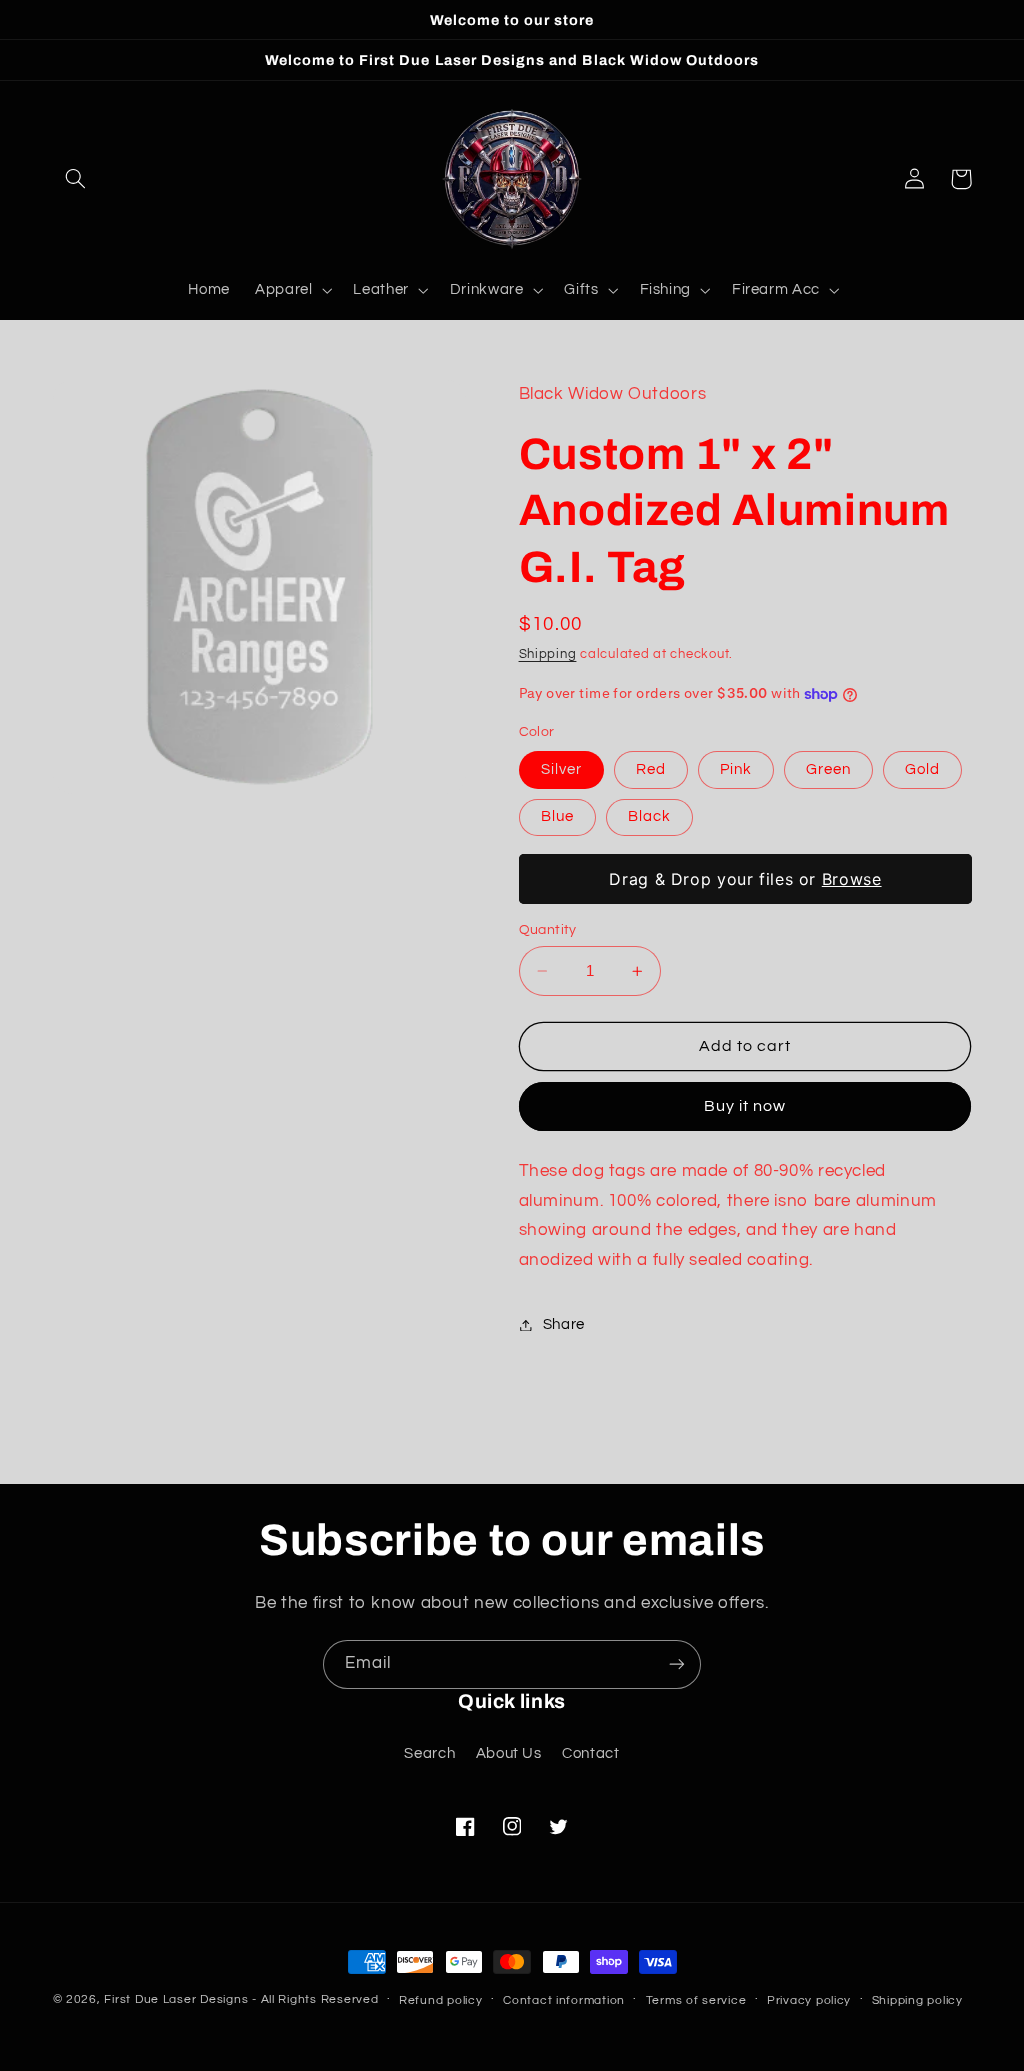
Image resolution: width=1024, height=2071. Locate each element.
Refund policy (441, 2000)
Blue (557, 816)
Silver (561, 769)
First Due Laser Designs (176, 1999)
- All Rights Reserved (315, 1999)
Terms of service (696, 2000)
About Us (509, 1753)
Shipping (548, 654)
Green (828, 769)
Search (429, 1753)
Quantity (548, 930)
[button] (76, 179)
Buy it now (745, 1106)
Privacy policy (809, 2000)
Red (651, 769)
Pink (736, 769)
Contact (590, 1753)
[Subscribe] (677, 1664)
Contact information (564, 2000)
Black (649, 816)
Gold (922, 769)
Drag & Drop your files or (745, 879)
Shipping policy (917, 2000)
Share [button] (564, 1324)
